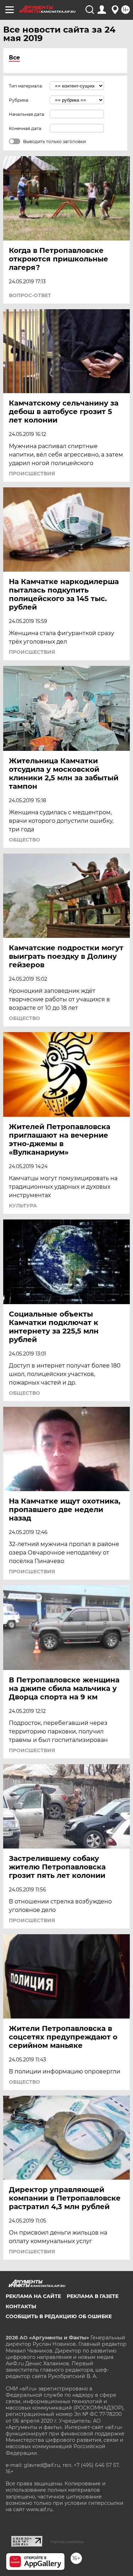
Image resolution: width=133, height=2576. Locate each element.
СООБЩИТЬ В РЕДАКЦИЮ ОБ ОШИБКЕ (59, 2316)
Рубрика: (19, 100)
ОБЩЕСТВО (24, 840)
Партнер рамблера (67, 2542)
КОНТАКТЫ (21, 2306)
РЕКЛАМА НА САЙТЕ (33, 2296)
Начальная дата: (27, 114)
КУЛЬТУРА (23, 1206)
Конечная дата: (26, 128)
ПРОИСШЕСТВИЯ (32, 474)
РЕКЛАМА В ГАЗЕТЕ (93, 2296)
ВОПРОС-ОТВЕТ (30, 295)
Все (14, 58)
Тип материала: (26, 86)
